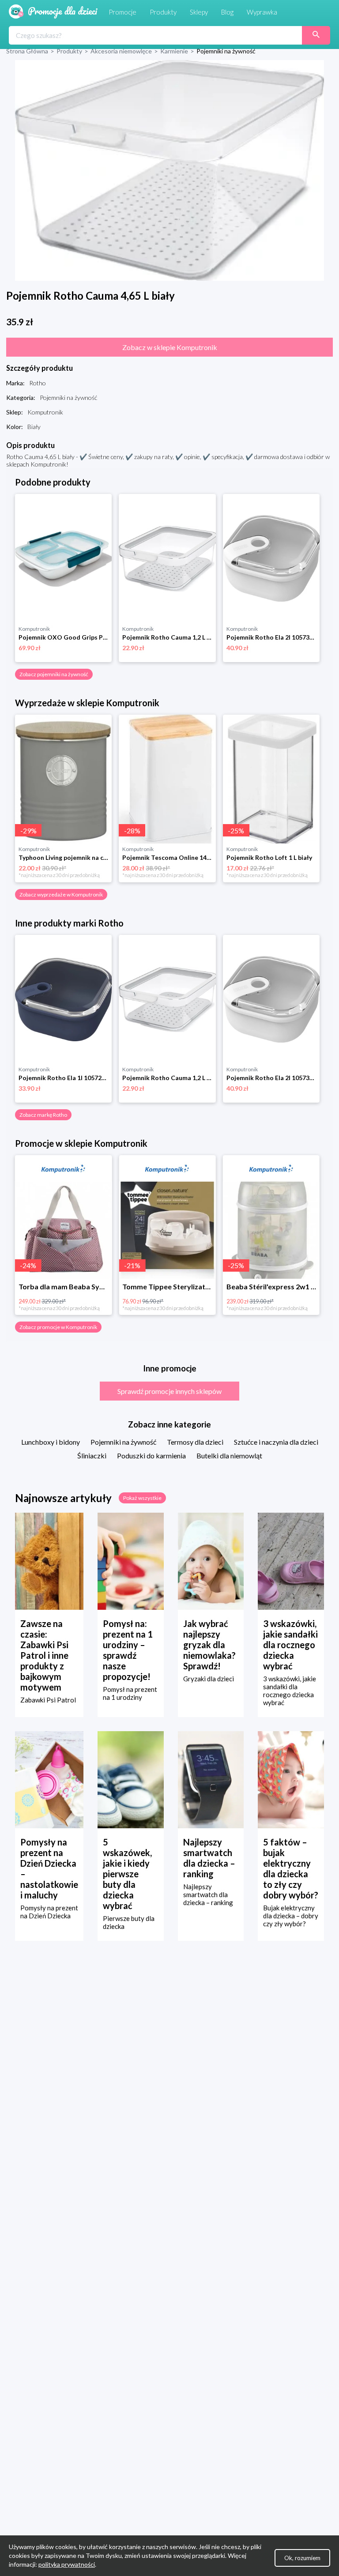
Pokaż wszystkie (142, 1498)
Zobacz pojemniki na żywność (54, 674)
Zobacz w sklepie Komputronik (170, 347)
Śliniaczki (92, 1456)
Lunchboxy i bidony (51, 1442)
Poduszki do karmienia (151, 1456)
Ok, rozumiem (302, 2558)
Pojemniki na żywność (123, 1442)
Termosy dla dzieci (195, 1442)
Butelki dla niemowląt (229, 1456)
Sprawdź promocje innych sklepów (169, 1391)
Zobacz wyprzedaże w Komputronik (61, 894)
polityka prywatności (67, 2564)
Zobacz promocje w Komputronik (58, 1327)
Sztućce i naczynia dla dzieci (276, 1442)
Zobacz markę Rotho (43, 1115)
